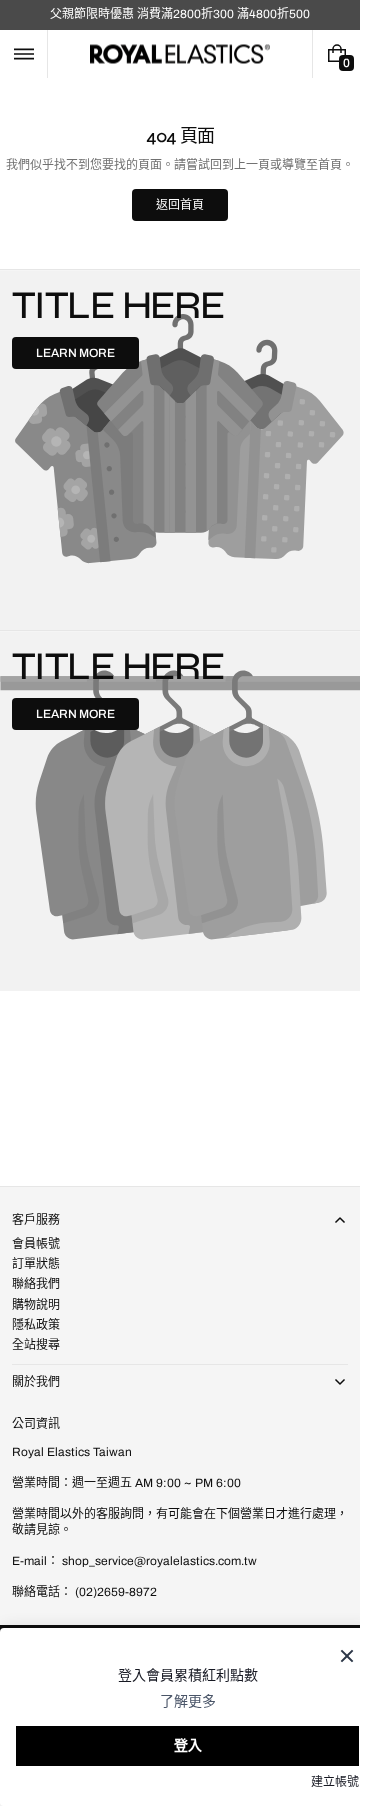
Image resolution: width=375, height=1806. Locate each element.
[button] (23, 54)
